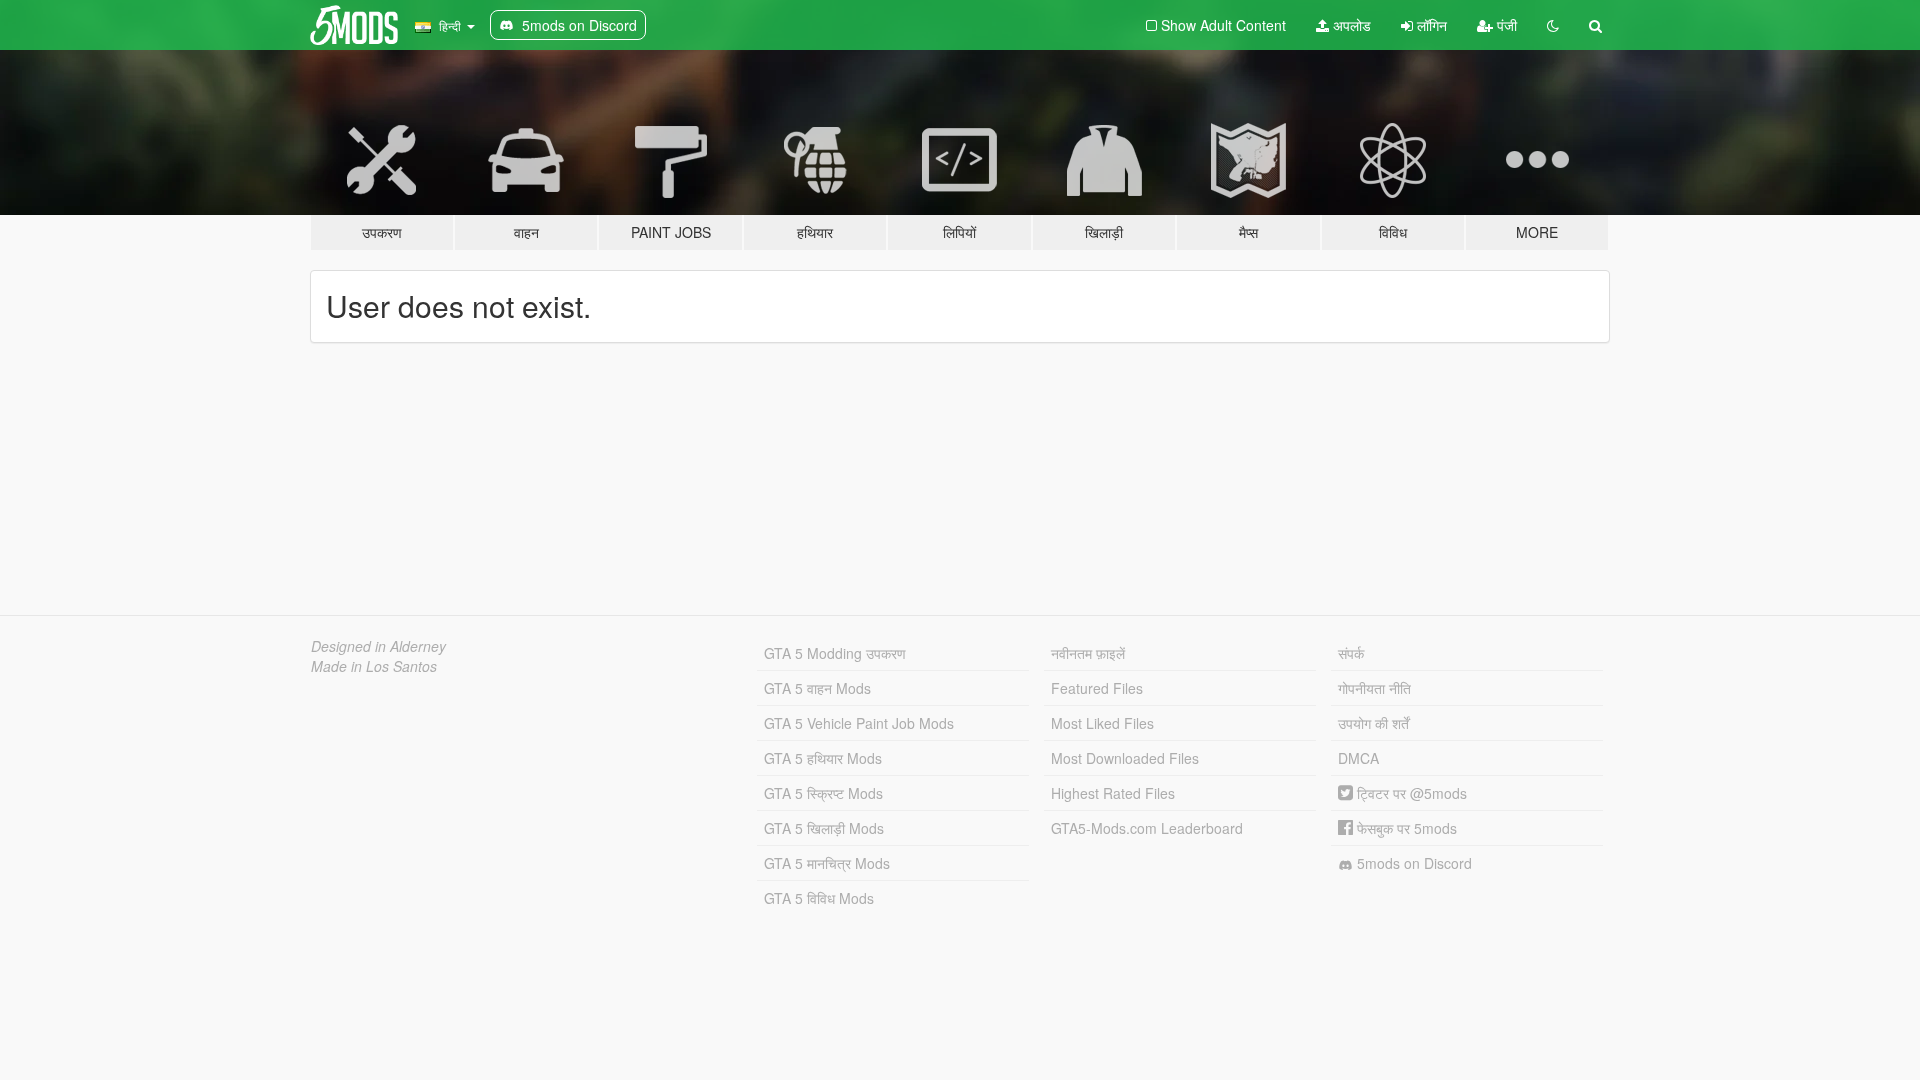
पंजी (1505, 25)
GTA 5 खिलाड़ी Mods (824, 828)
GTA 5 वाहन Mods (817, 688)
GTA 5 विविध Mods (819, 898)
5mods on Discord (1412, 863)
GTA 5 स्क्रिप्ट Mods (823, 793)
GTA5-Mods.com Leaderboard (1147, 828)
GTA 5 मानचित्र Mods (827, 863)
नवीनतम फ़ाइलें (1088, 653)
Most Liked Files (1102, 723)
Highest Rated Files (1113, 793)
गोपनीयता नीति (1374, 688)
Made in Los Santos (374, 666)
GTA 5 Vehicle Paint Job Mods (859, 723)
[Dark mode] (1553, 25)
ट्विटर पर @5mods (1410, 793)
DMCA (1358, 758)
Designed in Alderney (378, 646)
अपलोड (1350, 25)
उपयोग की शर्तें (1373, 723)
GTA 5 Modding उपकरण (835, 653)
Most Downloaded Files (1125, 758)
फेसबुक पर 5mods (1405, 828)
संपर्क (1351, 653)
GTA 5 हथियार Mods (823, 758)
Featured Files (1097, 688)
